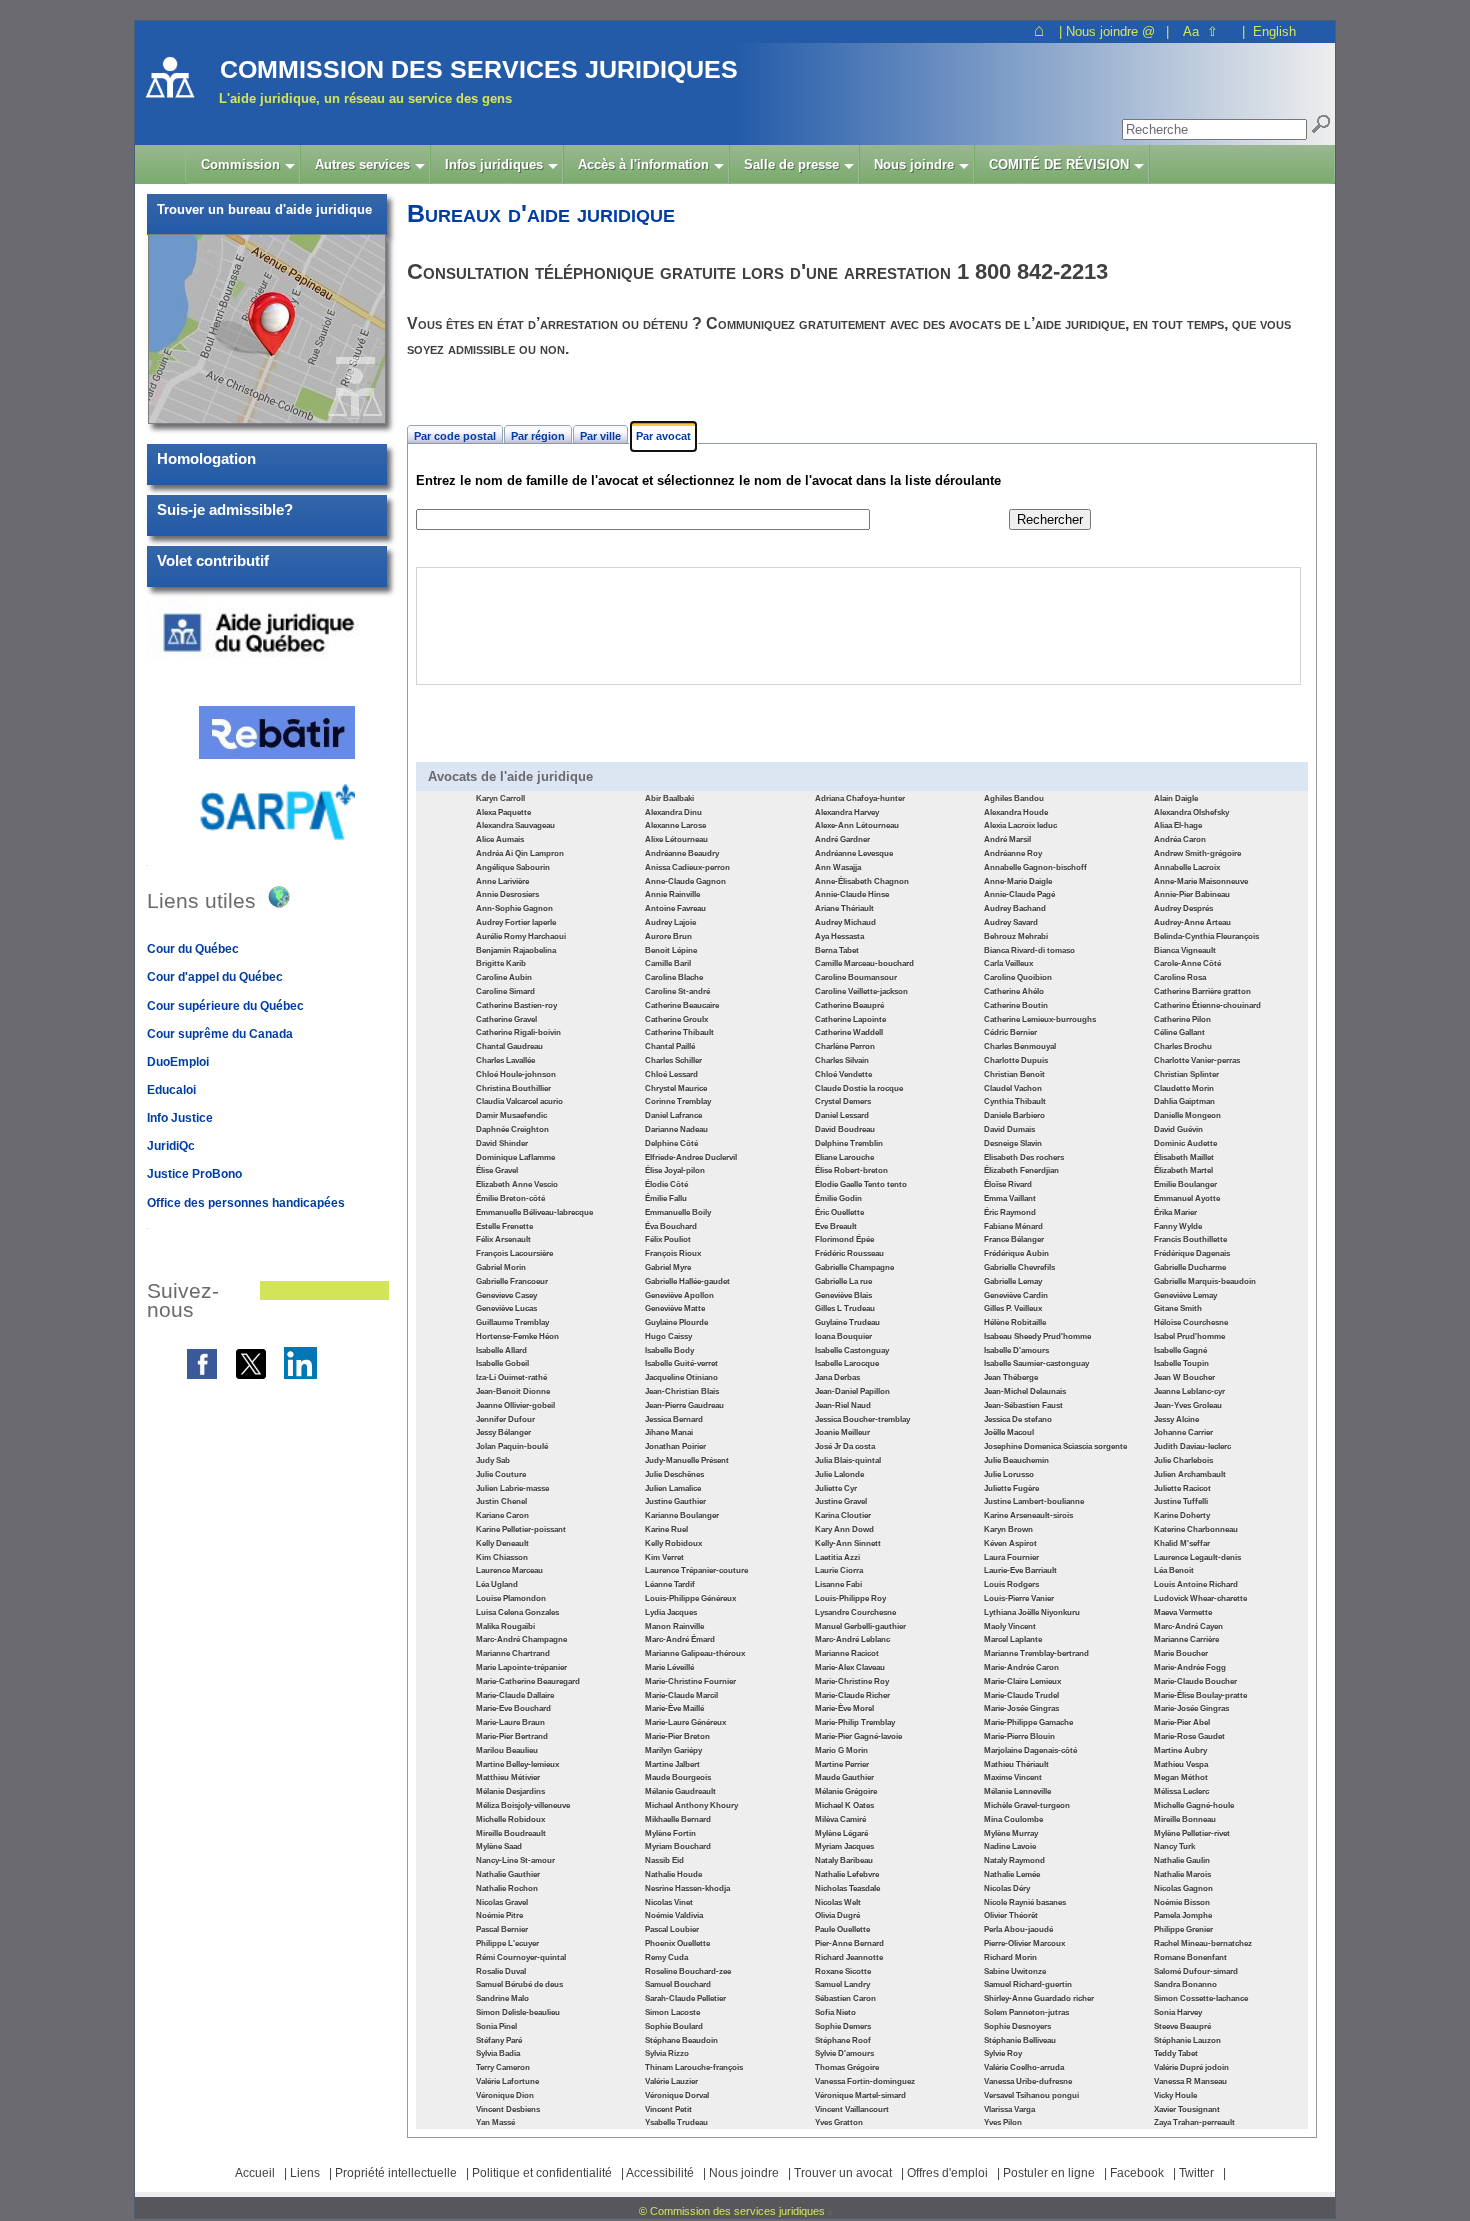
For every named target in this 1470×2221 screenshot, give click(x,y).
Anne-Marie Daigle (1018, 881)
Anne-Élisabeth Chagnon (862, 881)
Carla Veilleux (1008, 963)
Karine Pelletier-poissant (521, 1529)
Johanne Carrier (1183, 1432)
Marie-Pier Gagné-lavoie (858, 1736)
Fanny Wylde (1178, 1226)
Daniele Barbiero (1014, 1115)
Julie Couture (501, 1474)
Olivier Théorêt (1011, 1915)
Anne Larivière (502, 881)
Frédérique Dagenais (1192, 1253)
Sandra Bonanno (1185, 1984)
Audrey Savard (1011, 922)
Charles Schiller (673, 1060)
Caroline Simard (505, 991)
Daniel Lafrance (673, 1115)
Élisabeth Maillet (1184, 1157)
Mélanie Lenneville (1017, 1791)
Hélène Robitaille (1015, 1322)
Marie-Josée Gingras (1021, 1708)
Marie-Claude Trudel (1021, 1695)
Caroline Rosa (1180, 977)
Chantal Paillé (670, 1046)
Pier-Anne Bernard (849, 1943)
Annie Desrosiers (507, 894)
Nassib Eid (664, 1860)
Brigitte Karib (501, 963)
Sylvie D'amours (844, 2053)
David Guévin (1178, 1129)
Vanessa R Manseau (1190, 2081)
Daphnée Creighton (512, 1129)
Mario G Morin (841, 1750)
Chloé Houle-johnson (516, 1074)
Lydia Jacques (671, 1612)
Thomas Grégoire (847, 2067)
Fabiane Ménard (1013, 1226)
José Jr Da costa (845, 1446)
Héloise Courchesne (1191, 1322)
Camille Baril (668, 963)
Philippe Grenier (1183, 1929)
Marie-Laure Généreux (685, 1722)
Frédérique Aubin (1016, 1253)
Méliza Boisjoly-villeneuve (523, 1805)
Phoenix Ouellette (677, 1943)
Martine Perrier (842, 1764)
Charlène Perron (845, 1046)
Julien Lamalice (673, 1488)
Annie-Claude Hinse (852, 894)
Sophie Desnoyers (1017, 2026)
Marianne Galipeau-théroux (695, 1653)
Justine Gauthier (675, 1501)
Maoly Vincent (1010, 1626)
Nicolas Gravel (502, 1902)
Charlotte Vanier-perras (1197, 1060)
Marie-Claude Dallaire (515, 1695)
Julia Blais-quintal (848, 1460)
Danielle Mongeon (1187, 1115)
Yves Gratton (839, 2122)
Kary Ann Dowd (844, 1529)
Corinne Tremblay (678, 1101)
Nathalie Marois (1182, 1874)
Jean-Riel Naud (843, 1405)
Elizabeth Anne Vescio (517, 1184)
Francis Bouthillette (1190, 1239)
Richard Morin (1010, 1957)
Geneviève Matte (675, 1308)
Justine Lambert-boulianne (1034, 1501)
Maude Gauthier (844, 1777)
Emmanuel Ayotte (1187, 1198)
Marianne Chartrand (513, 1653)
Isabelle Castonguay (852, 1350)
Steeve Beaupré (1182, 2026)
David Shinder (502, 1143)
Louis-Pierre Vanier (1019, 1598)
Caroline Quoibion (1018, 977)
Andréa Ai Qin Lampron (520, 853)
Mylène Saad (499, 1846)
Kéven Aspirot (1010, 1543)
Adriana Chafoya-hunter (860, 798)
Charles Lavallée (505, 1060)
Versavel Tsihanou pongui (1031, 2095)
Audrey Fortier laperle (516, 922)
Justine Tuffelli (1181, 1501)
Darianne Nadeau (676, 1129)
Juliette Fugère (1011, 1488)
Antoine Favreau (675, 908)
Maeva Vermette (1183, 1612)
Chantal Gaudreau (509, 1046)
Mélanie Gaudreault (680, 1791)
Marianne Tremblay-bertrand (1036, 1653)
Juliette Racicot (1182, 1488)
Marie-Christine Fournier (690, 1681)
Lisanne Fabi (838, 1584)
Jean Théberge (1011, 1377)
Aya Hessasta (839, 936)
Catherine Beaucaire (682, 1005)
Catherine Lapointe (850, 1019)
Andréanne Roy (1013, 853)
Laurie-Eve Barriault (1020, 1570)
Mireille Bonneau (1185, 1819)
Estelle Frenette (504, 1226)
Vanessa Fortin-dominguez (865, 2081)
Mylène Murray (1011, 1833)
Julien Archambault (1190, 1474)
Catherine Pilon (1182, 1019)
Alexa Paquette (503, 812)
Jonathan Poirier (675, 1446)
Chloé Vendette (843, 1074)
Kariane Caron (502, 1515)
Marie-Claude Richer (852, 1695)
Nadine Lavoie (1010, 1846)
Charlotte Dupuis (1016, 1060)
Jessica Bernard (674, 1419)
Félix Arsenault (503, 1239)
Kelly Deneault (502, 1543)
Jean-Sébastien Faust (1023, 1405)
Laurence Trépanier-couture (696, 1570)
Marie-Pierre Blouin (1019, 1736)
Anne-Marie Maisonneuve (1201, 881)
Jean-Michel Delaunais (1025, 1391)
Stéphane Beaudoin (681, 2040)
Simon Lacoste (672, 2012)
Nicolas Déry (1007, 1888)
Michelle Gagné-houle (1194, 1805)
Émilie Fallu (666, 1198)
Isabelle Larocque (847, 1363)
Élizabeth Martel (1183, 1170)
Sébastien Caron (845, 1998)
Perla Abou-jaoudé (1018, 1929)
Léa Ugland (497, 1584)
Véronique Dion (505, 2095)
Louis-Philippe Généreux (690, 1598)
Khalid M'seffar (1182, 1543)
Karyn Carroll (500, 798)
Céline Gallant (1179, 1032)
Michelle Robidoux (510, 1819)
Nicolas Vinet (669, 1902)
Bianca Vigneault (1185, 950)
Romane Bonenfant (1190, 1957)
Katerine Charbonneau (1196, 1529)
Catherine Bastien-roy (516, 1005)
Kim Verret (664, 1557)
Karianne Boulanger (682, 1515)
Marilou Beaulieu (507, 1750)
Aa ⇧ (1200, 31)
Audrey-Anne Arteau (1192, 922)
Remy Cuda (666, 1957)
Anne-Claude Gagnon (685, 881)
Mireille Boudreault (511, 1833)
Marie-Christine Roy (852, 1681)
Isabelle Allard (501, 1350)
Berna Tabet (837, 950)
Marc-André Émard (680, 1639)
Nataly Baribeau (844, 1860)
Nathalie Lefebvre (847, 1874)
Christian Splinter (1186, 1074)
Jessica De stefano (1018, 1419)
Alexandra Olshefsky (1191, 812)
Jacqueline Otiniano (681, 1377)
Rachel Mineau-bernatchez (1203, 1943)
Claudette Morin (1184, 1088)
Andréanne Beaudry (682, 853)
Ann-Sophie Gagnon (514, 908)
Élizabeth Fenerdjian (1021, 1170)
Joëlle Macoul (1009, 1432)
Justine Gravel (841, 1501)
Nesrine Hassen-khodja (687, 1888)
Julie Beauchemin (1016, 1460)
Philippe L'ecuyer (507, 1943)
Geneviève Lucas (506, 1308)
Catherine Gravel (506, 1019)
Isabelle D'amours (1016, 1350)
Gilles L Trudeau (845, 1308)
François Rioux (673, 1253)
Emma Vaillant (1010, 1198)
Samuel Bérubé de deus (519, 1984)
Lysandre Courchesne (855, 1612)
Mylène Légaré (841, 1833)
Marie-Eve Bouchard (513, 1708)
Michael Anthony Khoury (691, 1805)
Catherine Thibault (679, 1032)
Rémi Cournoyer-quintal (521, 1957)
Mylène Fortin (670, 1833)
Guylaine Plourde (676, 1322)
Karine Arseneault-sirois (1028, 1515)
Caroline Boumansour (856, 977)
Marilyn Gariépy (673, 1750)
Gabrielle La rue (843, 1281)
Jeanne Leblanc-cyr (1189, 1391)
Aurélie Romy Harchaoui (521, 936)
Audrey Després (1183, 908)
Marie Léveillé (669, 1667)
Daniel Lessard (842, 1115)
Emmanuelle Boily (678, 1212)
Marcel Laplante (1013, 1639)
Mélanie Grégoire (846, 1791)
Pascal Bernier (502, 1929)
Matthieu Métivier (508, 1777)
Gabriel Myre (668, 1267)
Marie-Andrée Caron (1021, 1667)
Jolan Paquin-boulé (512, 1446)
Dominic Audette (1185, 1143)
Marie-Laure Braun (510, 1722)
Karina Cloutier (843, 1515)
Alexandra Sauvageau (515, 825)
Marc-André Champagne (521, 1639)
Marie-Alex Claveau (850, 1667)
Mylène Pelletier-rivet (1192, 1833)
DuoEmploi (178, 1062)
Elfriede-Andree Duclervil (691, 1157)
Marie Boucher (1181, 1653)
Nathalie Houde (673, 1874)
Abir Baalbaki (669, 798)
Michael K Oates (844, 1805)
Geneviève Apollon (679, 1295)
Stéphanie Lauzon (1187, 2040)
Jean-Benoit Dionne (513, 1391)
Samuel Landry (842, 1984)
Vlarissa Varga (1009, 2109)
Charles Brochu (1183, 1046)
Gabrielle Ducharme (1190, 1267)
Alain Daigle (1176, 798)
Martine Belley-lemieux (517, 1764)
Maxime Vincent (1013, 1777)
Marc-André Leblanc (852, 1639)
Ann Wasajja (838, 867)
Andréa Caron (1180, 839)
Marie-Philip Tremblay (855, 1722)
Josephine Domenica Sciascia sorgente (1055, 1446)
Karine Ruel (666, 1529)
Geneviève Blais (843, 1295)
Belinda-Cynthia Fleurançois (1206, 936)
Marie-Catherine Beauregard (528, 1681)
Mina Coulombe (1013, 1819)
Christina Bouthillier (513, 1088)
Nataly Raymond (1014, 1860)
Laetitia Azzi (837, 1557)
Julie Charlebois (1183, 1460)
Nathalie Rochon (507, 1888)
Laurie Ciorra (839, 1570)
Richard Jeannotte (849, 1957)
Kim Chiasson (502, 1557)
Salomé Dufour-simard (1196, 1971)
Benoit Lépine (671, 950)
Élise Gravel (497, 1170)
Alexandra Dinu (673, 812)
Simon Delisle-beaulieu (518, 2012)
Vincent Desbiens (508, 2109)
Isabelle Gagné (1180, 1350)
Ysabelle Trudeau (676, 2122)
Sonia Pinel (496, 2026)
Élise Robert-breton (851, 1170)
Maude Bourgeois (678, 1777)
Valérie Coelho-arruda (1024, 2067)
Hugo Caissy (668, 1336)
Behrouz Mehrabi (1016, 936)
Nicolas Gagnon (1183, 1888)
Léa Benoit (1174, 1570)
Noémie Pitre (499, 1915)
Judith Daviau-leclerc (1192, 1446)
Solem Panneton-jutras (1026, 2012)
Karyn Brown (1008, 1529)
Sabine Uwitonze (1015, 1971)
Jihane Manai (669, 1432)
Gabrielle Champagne (854, 1267)
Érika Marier (1175, 1212)
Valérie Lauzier (671, 2081)
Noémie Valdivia (674, 1915)
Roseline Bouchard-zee (688, 1971)
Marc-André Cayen (1188, 1626)
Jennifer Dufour (505, 1419)
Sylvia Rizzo (667, 2053)
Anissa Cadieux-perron (687, 867)
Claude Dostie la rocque (859, 1088)
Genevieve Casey (506, 1295)
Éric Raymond (1010, 1212)
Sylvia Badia (498, 2053)
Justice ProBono (194, 1174)
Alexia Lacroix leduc (1020, 825)
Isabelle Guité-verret (681, 1363)
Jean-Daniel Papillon (852, 1391)
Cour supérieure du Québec (225, 1006)
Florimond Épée (844, 1239)
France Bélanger (1014, 1239)
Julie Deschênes (674, 1474)
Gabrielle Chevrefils (1019, 1267)
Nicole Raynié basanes (1025, 1902)
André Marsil (1007, 839)
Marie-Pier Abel (1182, 1722)
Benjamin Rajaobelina (516, 950)
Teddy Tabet (1176, 2053)
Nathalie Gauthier (508, 1874)
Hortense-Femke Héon (517, 1336)
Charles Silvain (842, 1060)
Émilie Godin (838, 1198)
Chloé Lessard (671, 1074)
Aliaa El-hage (1178, 825)
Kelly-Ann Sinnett (848, 1543)
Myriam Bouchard (678, 1846)
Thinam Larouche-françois (694, 2067)
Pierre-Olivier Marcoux (1024, 1943)
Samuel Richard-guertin (1028, 1984)
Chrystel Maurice (676, 1088)
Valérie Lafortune (507, 2081)
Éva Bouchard (671, 1226)
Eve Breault (836, 1226)
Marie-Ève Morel (844, 1708)
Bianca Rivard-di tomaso (1029, 950)
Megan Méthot (1181, 1777)
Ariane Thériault (844, 908)
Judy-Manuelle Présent (687, 1460)
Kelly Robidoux (673, 1543)
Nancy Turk (1174, 1846)
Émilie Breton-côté (510, 1198)
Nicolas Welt (838, 1902)
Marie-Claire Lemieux (1022, 1681)
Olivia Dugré (837, 1915)
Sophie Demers (843, 2026)
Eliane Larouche (844, 1157)
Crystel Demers (843, 1101)
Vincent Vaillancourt (852, 2109)
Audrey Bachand (1015, 908)
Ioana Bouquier (843, 1336)
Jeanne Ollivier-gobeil (515, 1405)
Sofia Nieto (835, 2012)
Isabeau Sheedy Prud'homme (1037, 1336)
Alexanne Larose (675, 825)
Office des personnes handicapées (246, 1203)
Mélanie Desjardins (510, 1791)
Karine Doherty (1182, 1515)
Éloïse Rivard (1008, 1184)
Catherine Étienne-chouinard (1207, 1005)
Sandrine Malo (502, 1998)
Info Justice (180, 1118)
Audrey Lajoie (670, 922)
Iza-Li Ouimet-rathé (511, 1377)
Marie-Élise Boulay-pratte (1200, 1695)
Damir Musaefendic (511, 1115)
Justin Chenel (501, 1501)
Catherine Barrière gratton (1202, 991)
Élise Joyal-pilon (675, 1170)
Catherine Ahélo (1014, 991)
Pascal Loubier (672, 1929)
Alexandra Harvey (847, 812)
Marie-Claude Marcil (681, 1695)
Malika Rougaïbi (505, 1626)
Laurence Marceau (509, 1570)
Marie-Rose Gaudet (1189, 1736)
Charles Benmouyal (1020, 1046)
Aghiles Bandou (1014, 798)
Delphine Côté (671, 1143)
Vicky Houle (1175, 2095)
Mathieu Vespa (1181, 1764)
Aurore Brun (668, 936)
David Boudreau (845, 1129)
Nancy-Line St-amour (515, 1860)
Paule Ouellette (842, 1929)
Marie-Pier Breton (677, 1736)
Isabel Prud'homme (1189, 1336)
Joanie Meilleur (842, 1432)
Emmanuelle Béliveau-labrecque (534, 1212)
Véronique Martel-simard (860, 2095)
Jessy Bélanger (503, 1432)
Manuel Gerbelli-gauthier (860, 1626)
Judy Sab (493, 1460)
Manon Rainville (674, 1626)
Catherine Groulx (676, 1019)
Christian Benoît (1014, 1074)
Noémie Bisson (1182, 1902)
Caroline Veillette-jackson (861, 991)
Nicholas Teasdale (847, 1888)
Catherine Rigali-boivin (518, 1032)
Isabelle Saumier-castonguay (1036, 1363)
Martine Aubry (1180, 1750)
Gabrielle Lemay (1013, 1281)
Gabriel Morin (501, 1267)
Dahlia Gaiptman (1184, 1101)
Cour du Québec (193, 949)
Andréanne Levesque (854, 853)
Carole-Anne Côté (1187, 963)
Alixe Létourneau (676, 839)
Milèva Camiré (840, 1819)
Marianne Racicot (847, 1653)
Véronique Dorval (677, 2095)
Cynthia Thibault (1015, 1101)
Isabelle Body (669, 1350)
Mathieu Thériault (1016, 1764)
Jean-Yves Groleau (1188, 1405)
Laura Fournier (1011, 1557)
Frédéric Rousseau (849, 1253)
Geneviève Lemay (1185, 1295)
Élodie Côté (666, 1184)
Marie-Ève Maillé (674, 1708)
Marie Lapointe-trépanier (521, 1667)
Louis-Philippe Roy (850, 1598)
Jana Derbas (837, 1377)
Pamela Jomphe (1183, 1915)
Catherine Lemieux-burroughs (1040, 1019)
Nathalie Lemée (1012, 1874)
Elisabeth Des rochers (1024, 1157)
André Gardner (842, 839)
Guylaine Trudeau (847, 1322)
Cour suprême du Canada (220, 1034)
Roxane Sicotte (843, 1971)
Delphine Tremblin (849, 1143)
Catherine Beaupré (849, 1005)
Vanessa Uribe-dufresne (1028, 2081)
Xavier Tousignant (1187, 2109)
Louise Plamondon (511, 1598)
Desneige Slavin (1013, 1143)
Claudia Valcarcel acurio (519, 1101)
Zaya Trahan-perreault (1194, 2122)
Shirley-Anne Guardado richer (1039, 1998)
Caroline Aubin (504, 977)
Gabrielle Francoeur (512, 1281)
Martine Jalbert (672, 1764)
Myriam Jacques (844, 1846)
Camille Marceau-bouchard (864, 963)
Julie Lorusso (1009, 1474)
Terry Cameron (503, 2067)
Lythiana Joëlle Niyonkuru (1032, 1612)
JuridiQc (171, 1146)
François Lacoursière (514, 1253)
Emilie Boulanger (1185, 1184)
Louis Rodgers (1011, 1584)
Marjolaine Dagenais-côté (1030, 1750)
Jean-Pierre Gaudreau (684, 1405)
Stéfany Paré (499, 2040)
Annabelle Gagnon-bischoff (1035, 867)
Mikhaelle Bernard (678, 1819)
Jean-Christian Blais (682, 1391)
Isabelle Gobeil (502, 1363)
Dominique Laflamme (515, 1157)
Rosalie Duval (501, 1971)
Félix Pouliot (668, 1239)
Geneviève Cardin (1016, 1295)
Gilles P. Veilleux (1013, 1308)
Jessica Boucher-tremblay (862, 1419)
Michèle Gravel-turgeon (1027, 1805)
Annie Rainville (672, 894)
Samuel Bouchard (678, 1984)
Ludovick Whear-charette (1200, 1598)
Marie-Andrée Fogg (1190, 1667)
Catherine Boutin (1016, 1005)
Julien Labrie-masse (512, 1488)
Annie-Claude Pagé (1019, 894)
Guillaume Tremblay (512, 1322)
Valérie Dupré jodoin (1191, 2067)
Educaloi (171, 1090)
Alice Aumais (500, 839)
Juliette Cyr (836, 1488)
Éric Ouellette (839, 1212)
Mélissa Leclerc (1181, 1791)
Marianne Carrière (1186, 1639)
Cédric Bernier (1010, 1032)
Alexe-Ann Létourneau (857, 825)
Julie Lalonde (839, 1474)
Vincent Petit (668, 2109)
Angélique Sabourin (513, 867)
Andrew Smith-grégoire (1197, 853)
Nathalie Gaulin (1182, 1860)
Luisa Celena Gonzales (517, 1612)
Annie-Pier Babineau (1192, 894)
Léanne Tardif (670, 1584)
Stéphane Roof (843, 2040)
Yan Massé (495, 2122)
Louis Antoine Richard (1196, 1584)
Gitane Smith (1178, 1308)
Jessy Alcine (1176, 1419)
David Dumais (1009, 1129)
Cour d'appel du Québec (215, 977)
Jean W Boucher (1184, 1377)
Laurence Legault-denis (1197, 1557)
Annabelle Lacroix (1187, 867)
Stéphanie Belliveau (1020, 2040)
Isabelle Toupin (1181, 1363)
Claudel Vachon (1013, 1088)
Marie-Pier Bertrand (512, 1736)
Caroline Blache (674, 977)
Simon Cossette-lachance (1201, 1998)
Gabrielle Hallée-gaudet (687, 1281)
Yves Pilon (1003, 2122)
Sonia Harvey (1178, 2012)
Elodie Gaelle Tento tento (861, 1184)
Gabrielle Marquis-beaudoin (1205, 1281)
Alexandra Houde (1016, 812)
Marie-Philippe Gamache (1028, 1722)
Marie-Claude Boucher (1195, 1681)
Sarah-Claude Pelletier (685, 1998)
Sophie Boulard (674, 2026)
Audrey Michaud (845, 922)
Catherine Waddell (849, 1032)
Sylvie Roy (1003, 2053)
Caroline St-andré (677, 991)
